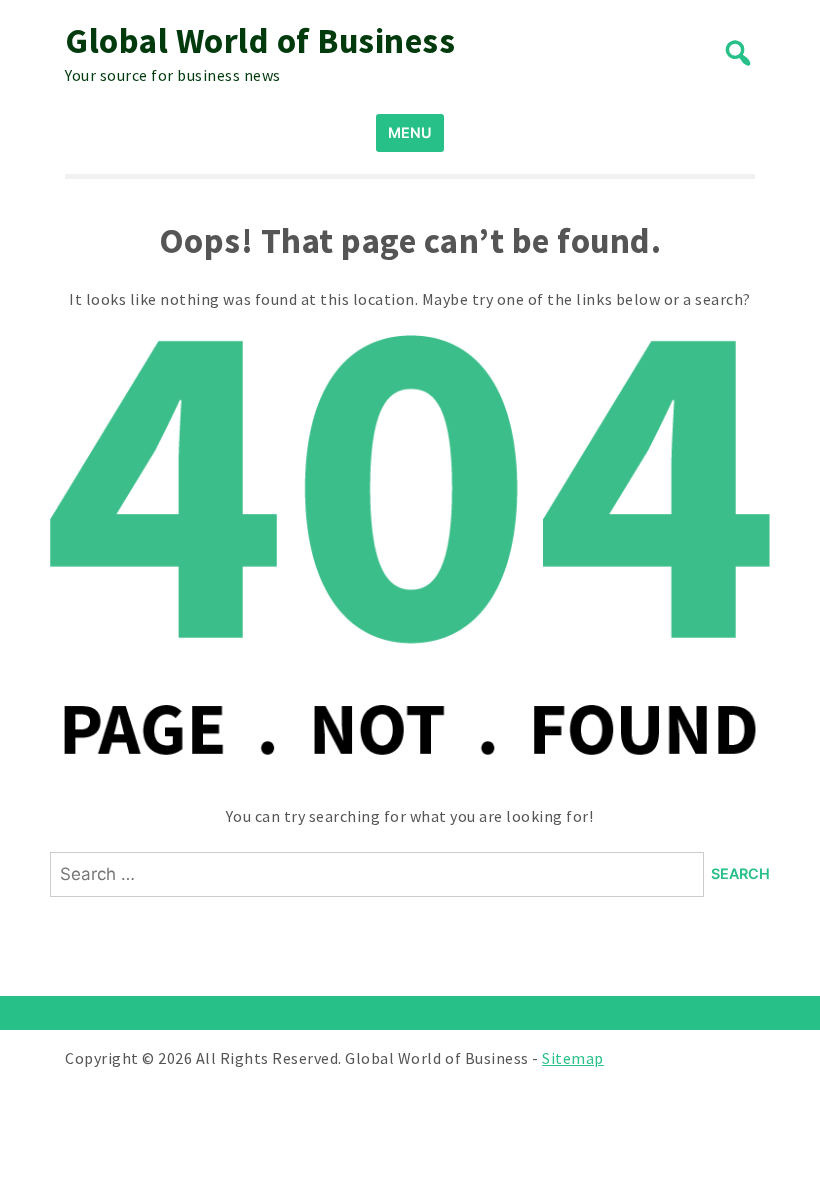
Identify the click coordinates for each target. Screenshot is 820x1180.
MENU (410, 132)
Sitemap (573, 1058)
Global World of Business (260, 41)
